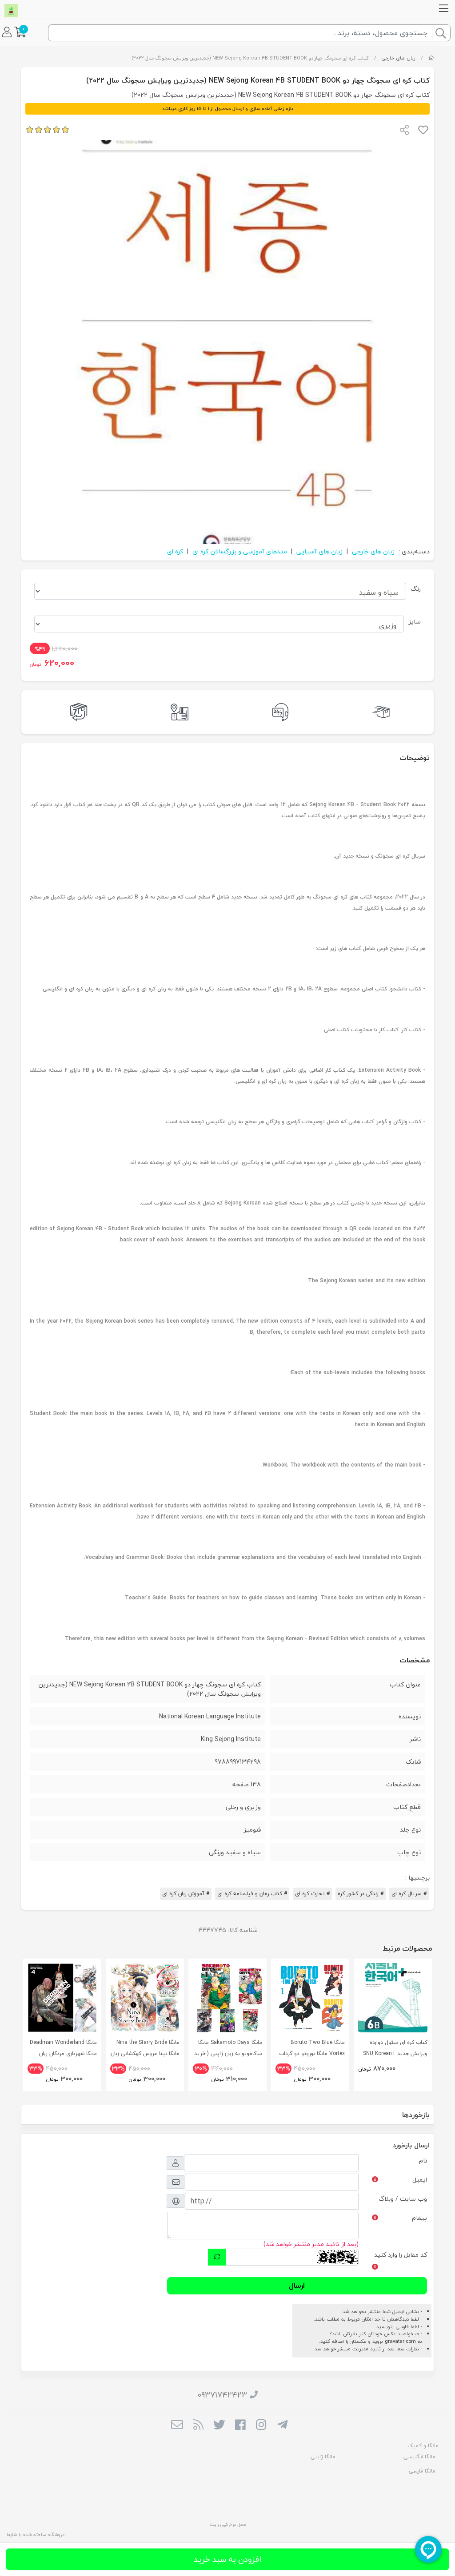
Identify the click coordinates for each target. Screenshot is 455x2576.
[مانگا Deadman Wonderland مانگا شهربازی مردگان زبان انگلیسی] (62, 1998)
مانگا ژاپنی (323, 2457)
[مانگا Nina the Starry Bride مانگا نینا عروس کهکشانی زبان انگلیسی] (145, 1998)
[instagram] (261, 2425)
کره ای (175, 551)
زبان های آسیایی (319, 551)
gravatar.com (400, 2341)
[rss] (198, 2425)
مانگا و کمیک (423, 2446)
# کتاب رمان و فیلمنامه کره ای (252, 1894)
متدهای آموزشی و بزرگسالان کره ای (240, 551)
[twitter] (219, 2425)
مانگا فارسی (422, 2471)
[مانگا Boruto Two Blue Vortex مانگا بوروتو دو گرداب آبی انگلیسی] (310, 1998)
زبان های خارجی (398, 58)
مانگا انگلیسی (419, 2457)
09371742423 (222, 2395)
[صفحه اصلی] (431, 58)
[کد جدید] (217, 2257)
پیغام (419, 2218)
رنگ (416, 589)
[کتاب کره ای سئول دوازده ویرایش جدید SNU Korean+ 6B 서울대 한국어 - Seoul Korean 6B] (393, 1998)
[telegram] (282, 2425)
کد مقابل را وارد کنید (401, 2255)
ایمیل (420, 2180)
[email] (177, 2425)
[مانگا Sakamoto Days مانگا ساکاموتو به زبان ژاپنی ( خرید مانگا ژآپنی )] (227, 1998)
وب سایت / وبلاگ (403, 2199)
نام (423, 2161)
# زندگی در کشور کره (361, 1894)
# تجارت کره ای (312, 1894)
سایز (415, 622)
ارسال (297, 2286)
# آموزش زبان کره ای (186, 1894)
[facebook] (240, 2425)
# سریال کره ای (409, 1894)
